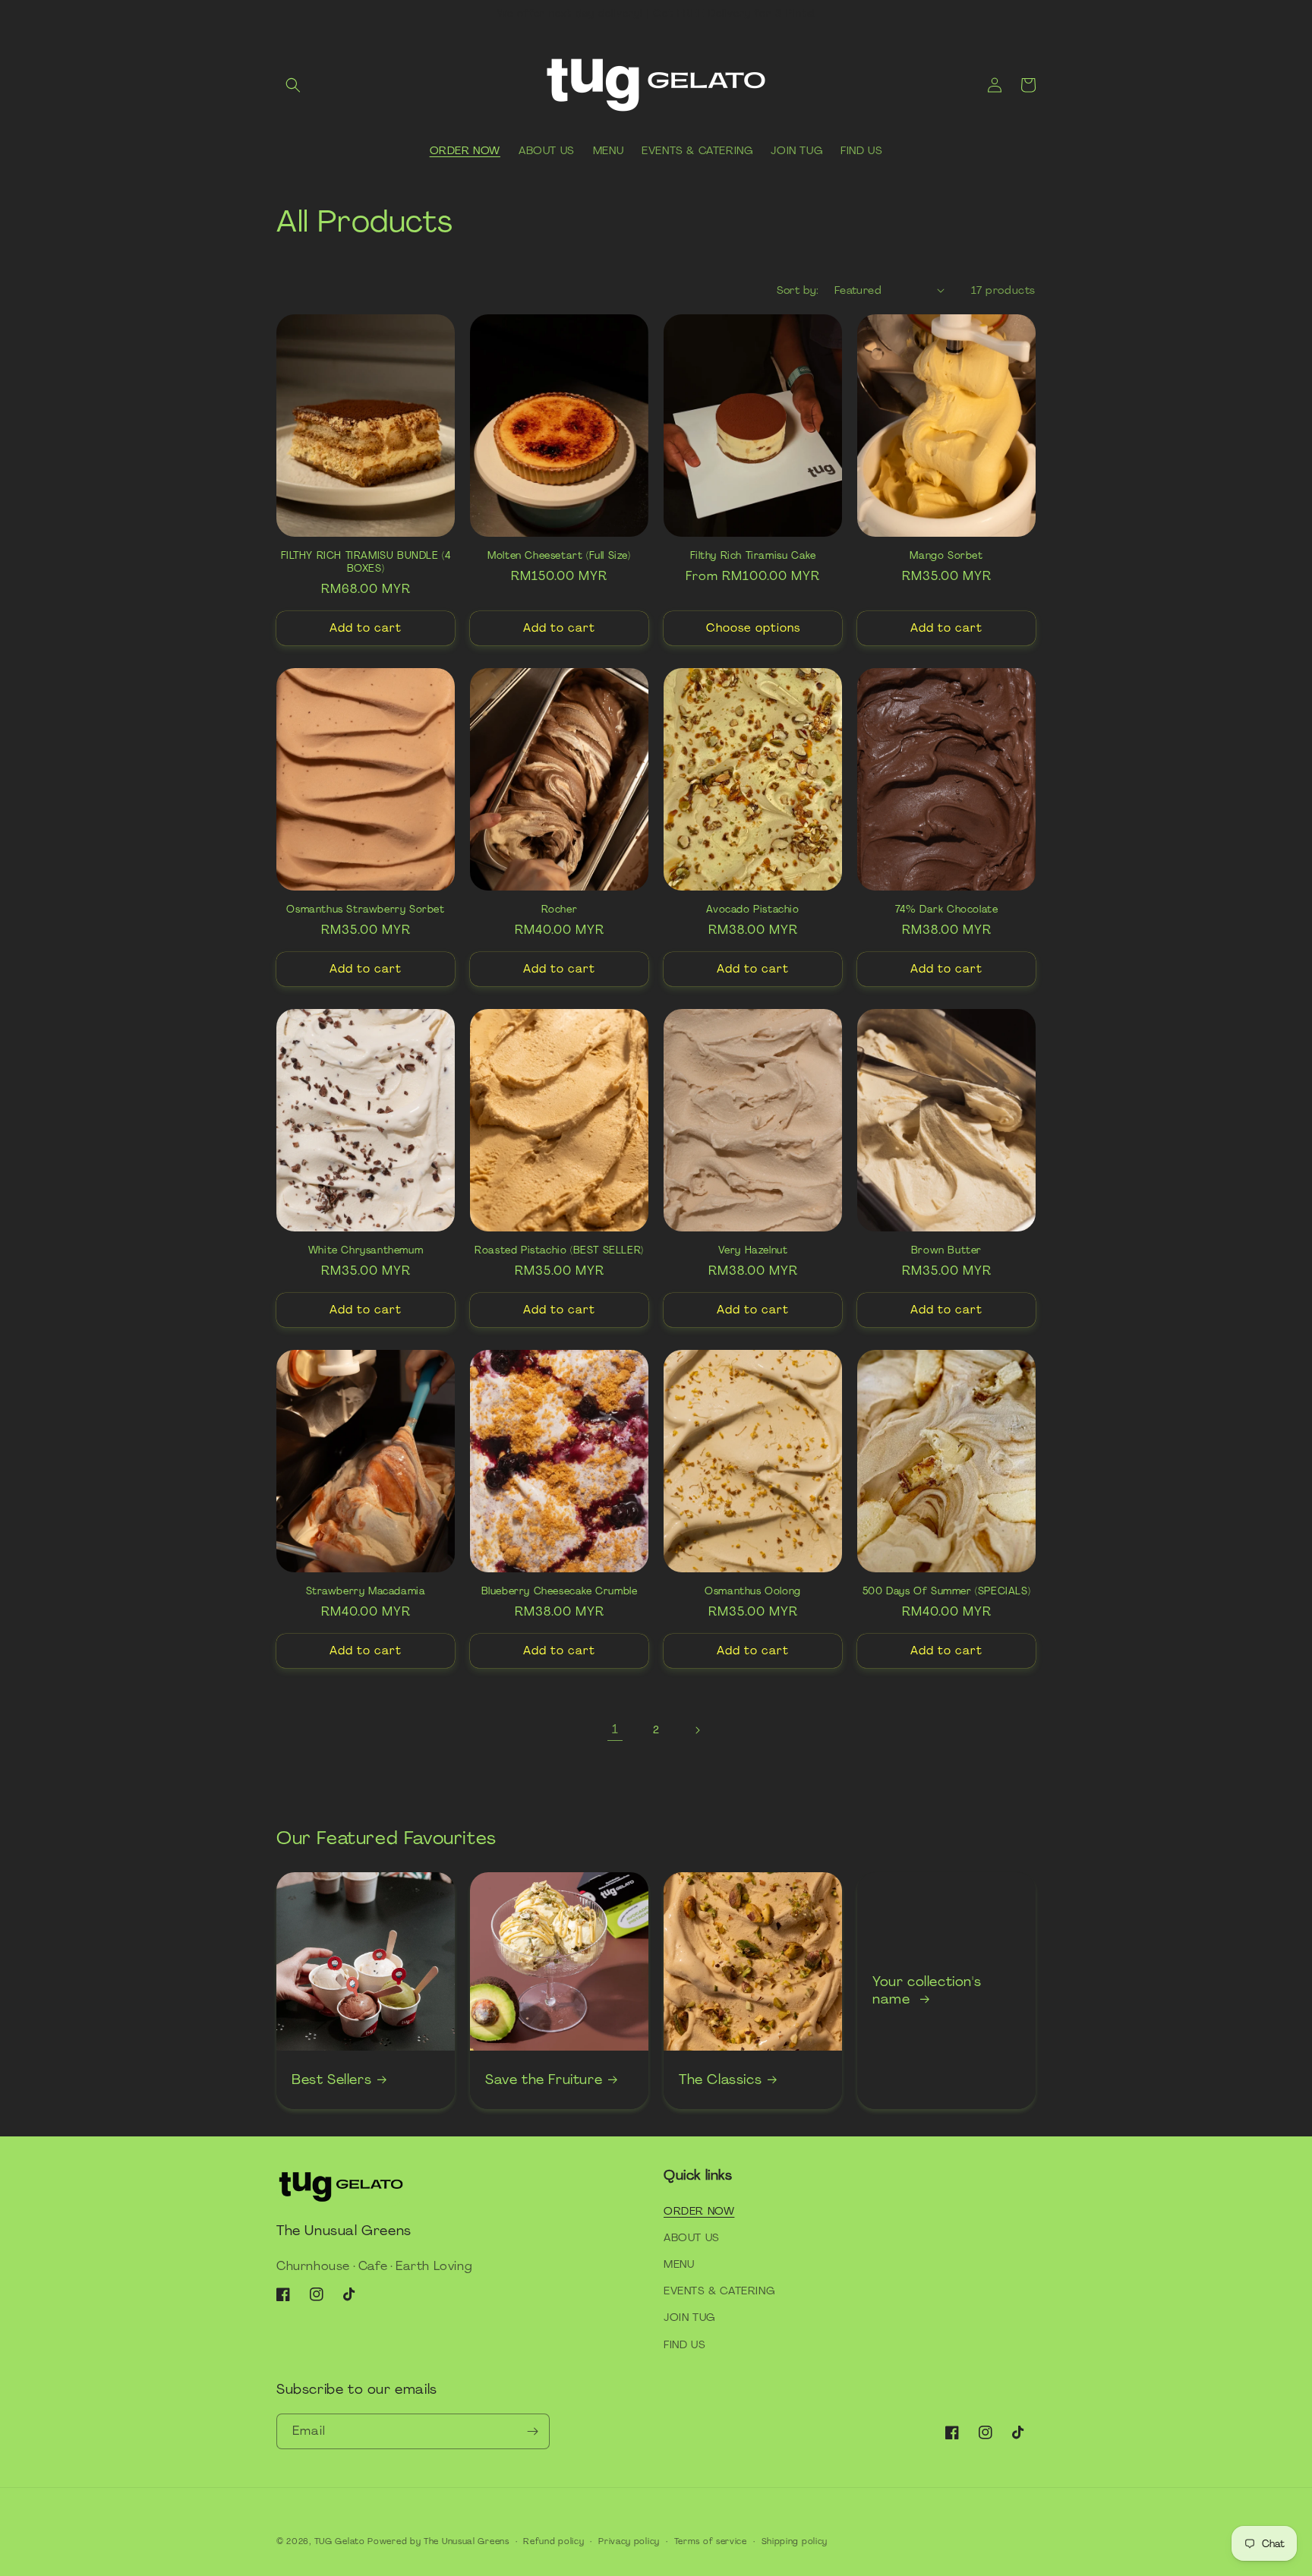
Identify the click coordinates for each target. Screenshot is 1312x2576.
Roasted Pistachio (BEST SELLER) (559, 1250)
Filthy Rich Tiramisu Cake (753, 556)
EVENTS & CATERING (719, 2291)
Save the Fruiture (544, 2080)
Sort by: (798, 290)
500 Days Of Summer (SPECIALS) (946, 1591)
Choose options (753, 628)
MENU (679, 2264)
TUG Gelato (340, 2541)
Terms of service (711, 2541)
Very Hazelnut (753, 1250)
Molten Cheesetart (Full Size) (559, 556)
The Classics (720, 2080)
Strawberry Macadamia (366, 1591)
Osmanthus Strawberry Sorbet (365, 910)
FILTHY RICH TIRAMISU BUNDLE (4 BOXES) (366, 562)
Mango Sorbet (946, 556)
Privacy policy (629, 2541)
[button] (293, 85)
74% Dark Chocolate (947, 910)
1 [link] (615, 1729)
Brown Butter (946, 1250)
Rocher (560, 910)
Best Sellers (331, 2080)
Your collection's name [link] (927, 1991)
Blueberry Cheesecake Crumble (560, 1591)
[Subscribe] (532, 2431)
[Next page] (697, 1730)
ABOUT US (692, 2237)
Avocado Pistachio (752, 910)
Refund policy (553, 2541)
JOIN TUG (689, 2317)
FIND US (684, 2344)
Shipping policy (795, 2541)
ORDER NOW (699, 2211)
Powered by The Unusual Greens (438, 2541)
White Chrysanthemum (366, 1250)
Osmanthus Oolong (753, 1591)
